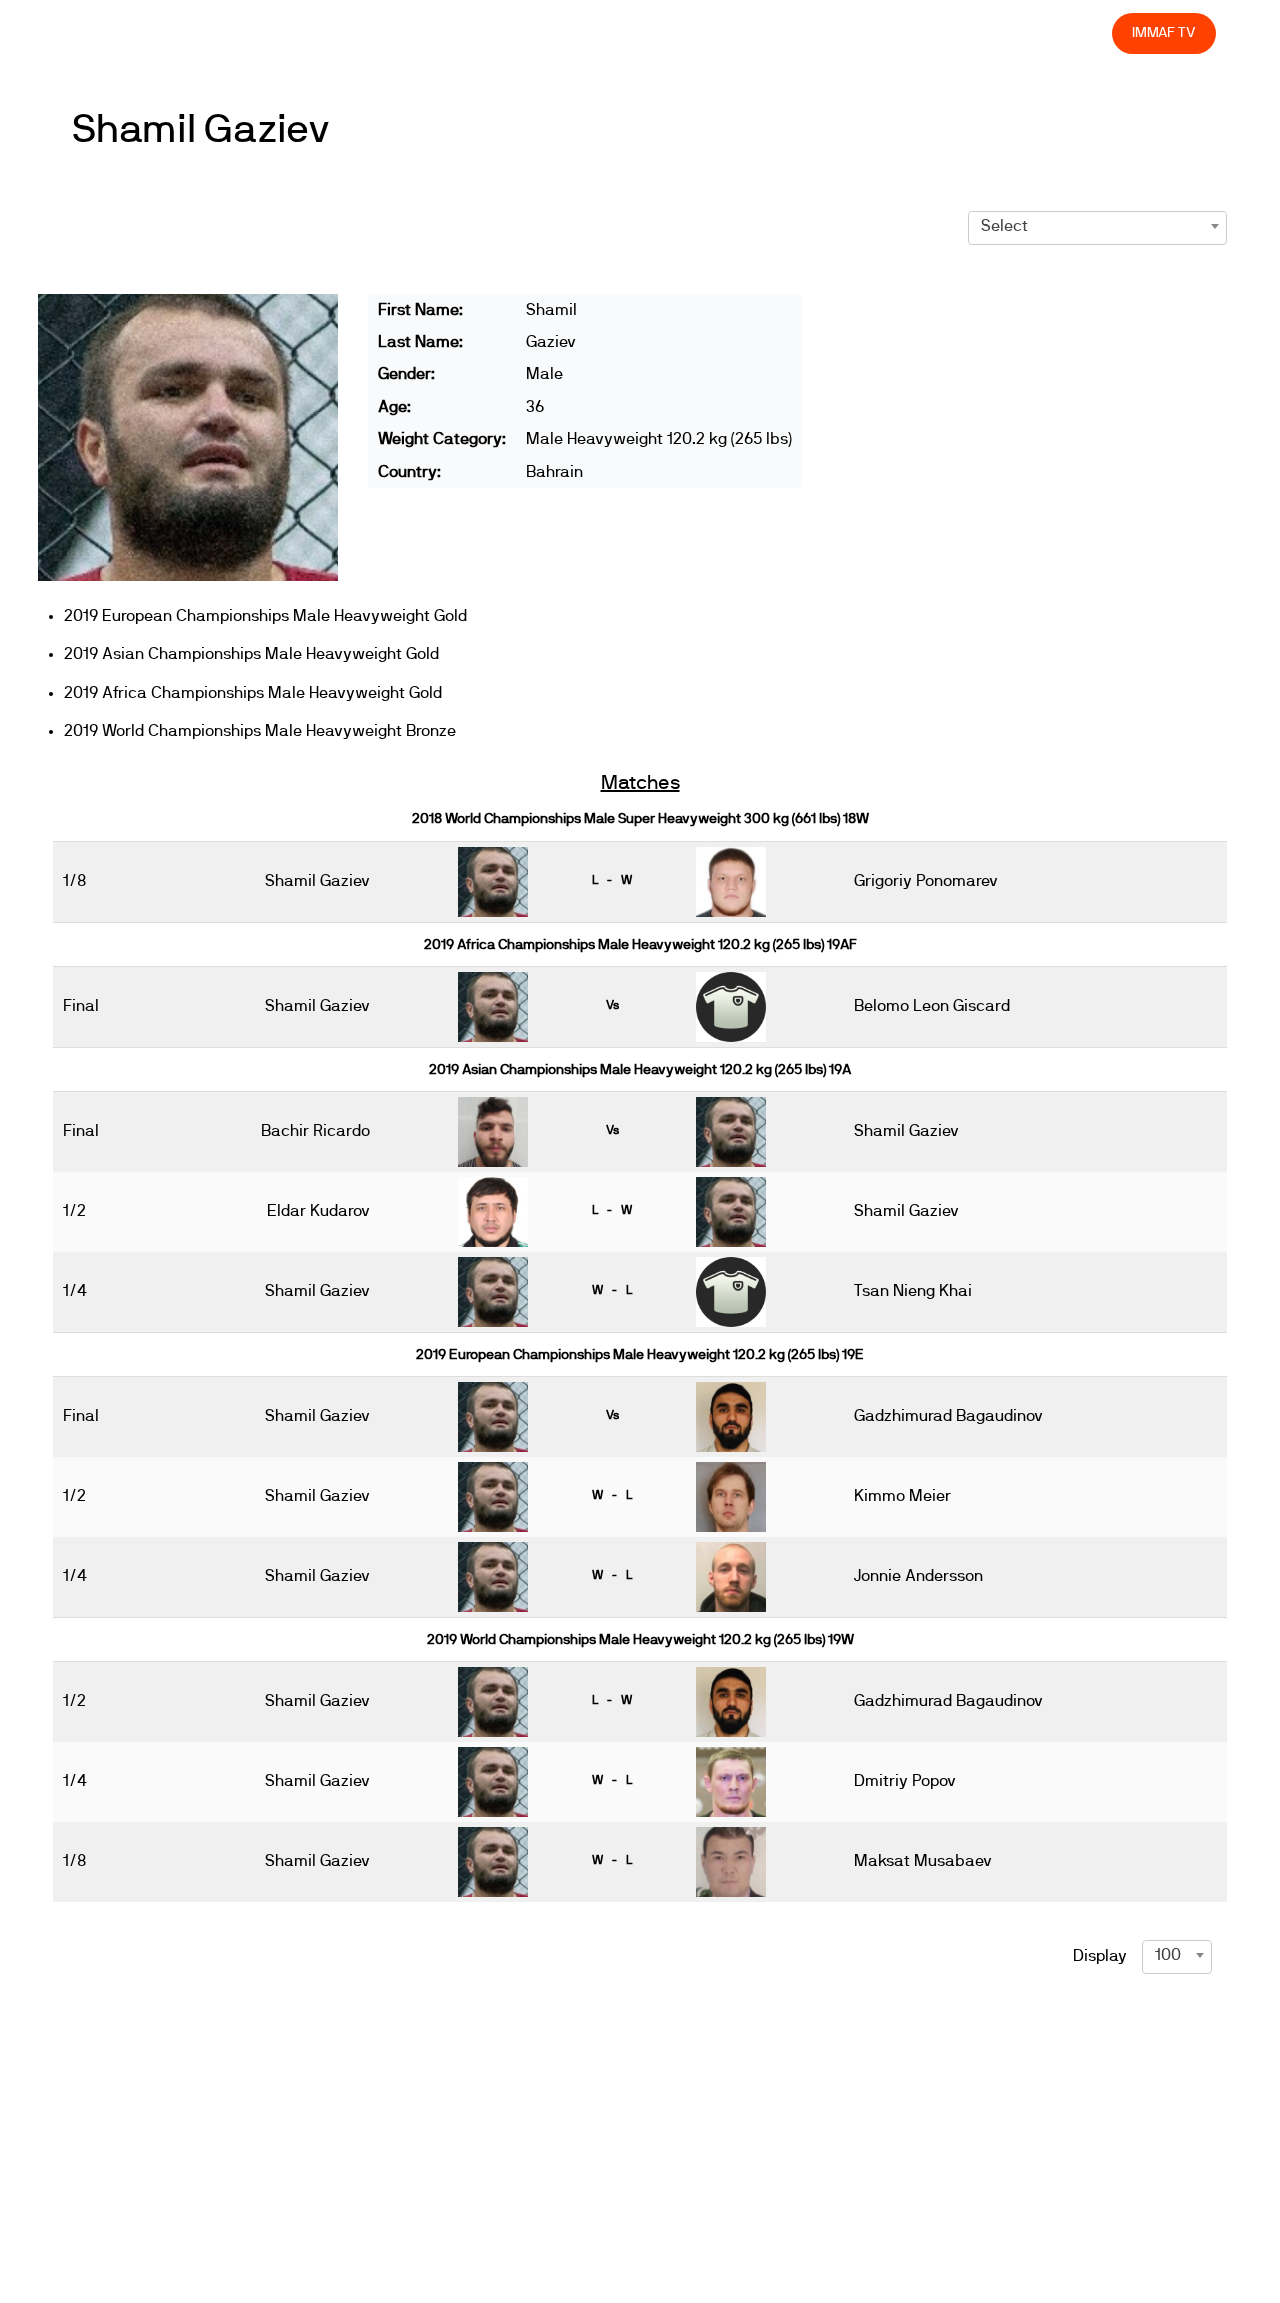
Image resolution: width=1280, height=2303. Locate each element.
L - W (612, 880)
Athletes (917, 32)
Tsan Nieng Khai (913, 1291)
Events (580, 32)
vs (612, 1005)
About (652, 32)
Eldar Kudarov (318, 1211)
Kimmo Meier (902, 1496)
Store (1077, 32)
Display (1100, 1956)
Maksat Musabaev (923, 1861)
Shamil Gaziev (201, 130)
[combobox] (1097, 226)
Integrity (1003, 32)
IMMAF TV (1164, 32)
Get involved (742, 32)
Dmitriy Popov (905, 1781)
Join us (837, 32)
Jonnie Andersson (918, 1576)
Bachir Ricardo (315, 1131)
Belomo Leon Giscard (932, 1006)
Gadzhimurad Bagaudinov (948, 1416)
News (509, 32)
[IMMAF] (111, 33)
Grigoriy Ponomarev (926, 881)
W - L (612, 1290)
